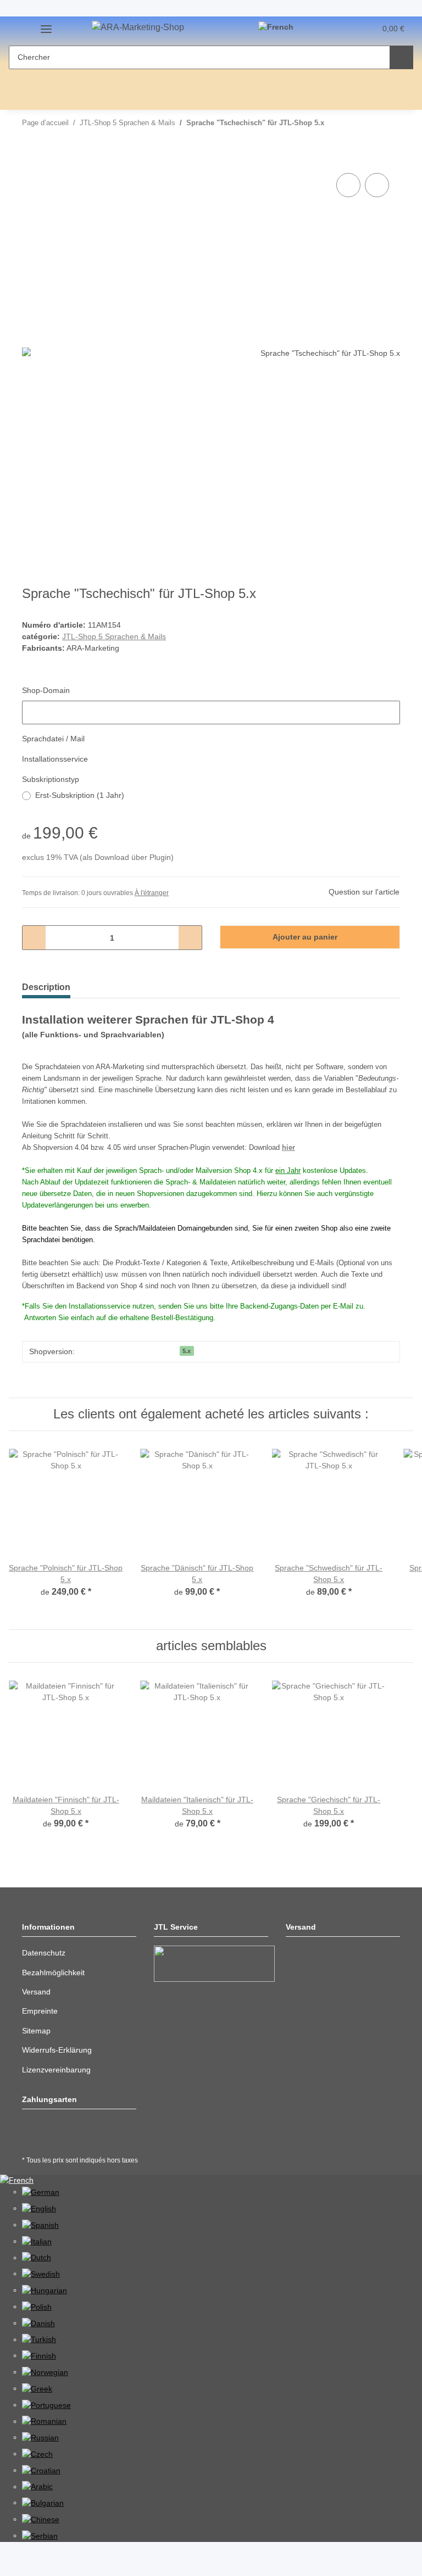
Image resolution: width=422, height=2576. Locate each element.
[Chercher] (401, 57)
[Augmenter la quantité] (190, 938)
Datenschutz (44, 1953)
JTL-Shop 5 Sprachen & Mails (114, 636)
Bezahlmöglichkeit (53, 1972)
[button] (324, 29)
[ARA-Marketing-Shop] (138, 27)
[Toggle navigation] (46, 31)
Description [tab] (46, 987)
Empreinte (40, 2011)
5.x (187, 1351)
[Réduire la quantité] (34, 938)
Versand (36, 1992)
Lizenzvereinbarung (56, 2070)
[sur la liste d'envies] (377, 185)
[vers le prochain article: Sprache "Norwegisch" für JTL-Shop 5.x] (388, 123)
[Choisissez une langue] (281, 27)
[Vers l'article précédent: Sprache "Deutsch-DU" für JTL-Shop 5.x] (365, 123)
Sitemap (36, 2031)
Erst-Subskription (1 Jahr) (80, 795)
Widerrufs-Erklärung (57, 2050)
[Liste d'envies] (346, 29)
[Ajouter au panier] (31, 158)
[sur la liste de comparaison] (348, 185)
